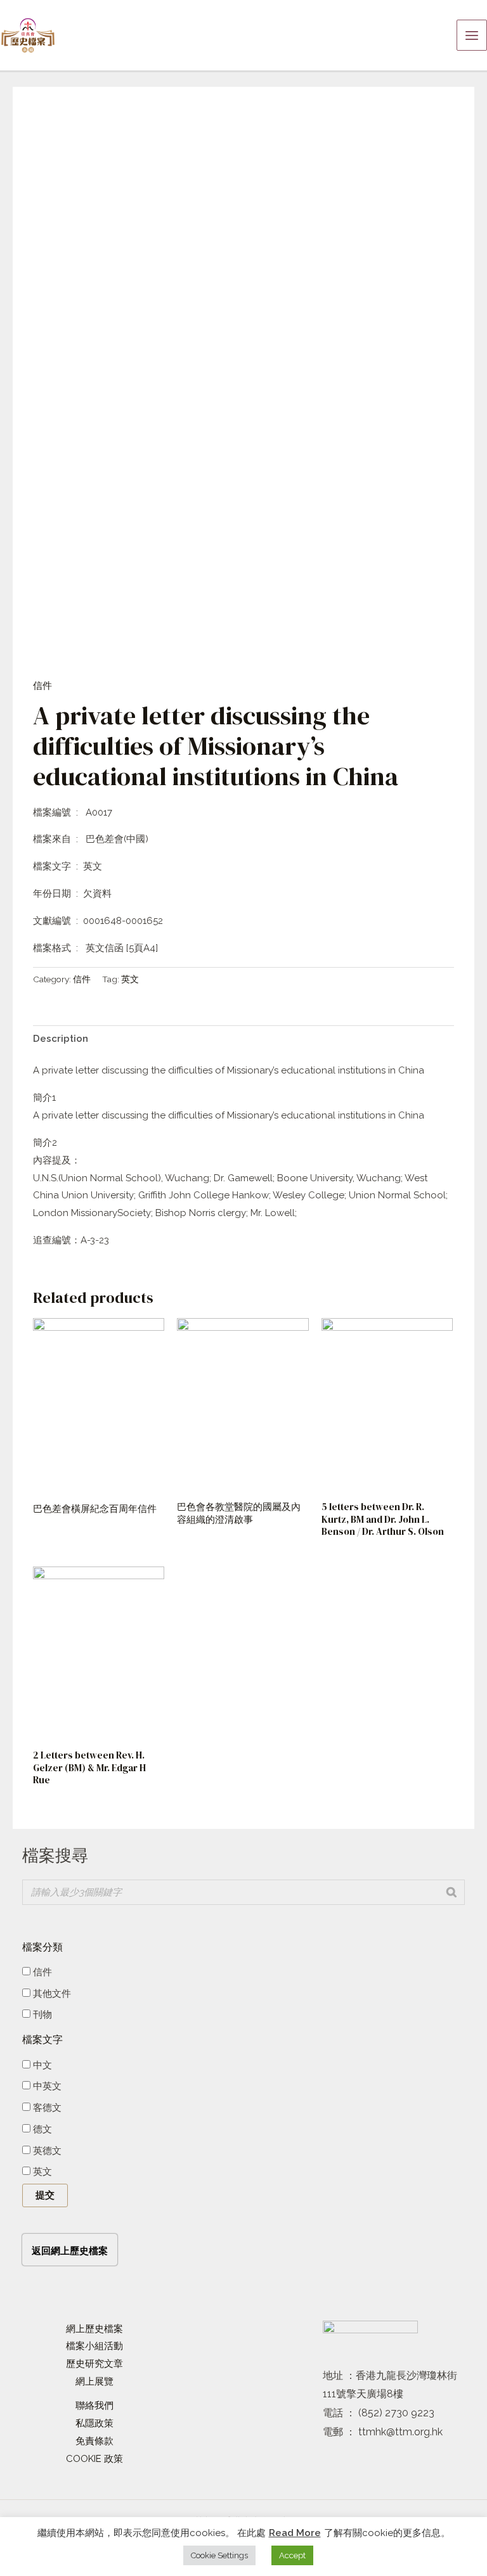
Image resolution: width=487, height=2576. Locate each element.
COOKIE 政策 (94, 2459)
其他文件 (51, 1994)
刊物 (41, 2015)
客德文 (46, 2108)
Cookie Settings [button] (219, 2555)
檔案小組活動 (94, 2346)
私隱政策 (94, 2423)
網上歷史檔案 (94, 2329)
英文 (130, 979)
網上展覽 (94, 2381)
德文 (41, 2129)
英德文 (46, 2151)
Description (61, 1039)
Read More (295, 2533)
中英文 (46, 2086)
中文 (41, 2065)
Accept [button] (292, 2555)
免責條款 (94, 2441)
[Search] (451, 1892)
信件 (42, 686)
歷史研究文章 (94, 2364)
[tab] (61, 1039)
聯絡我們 (94, 2406)
